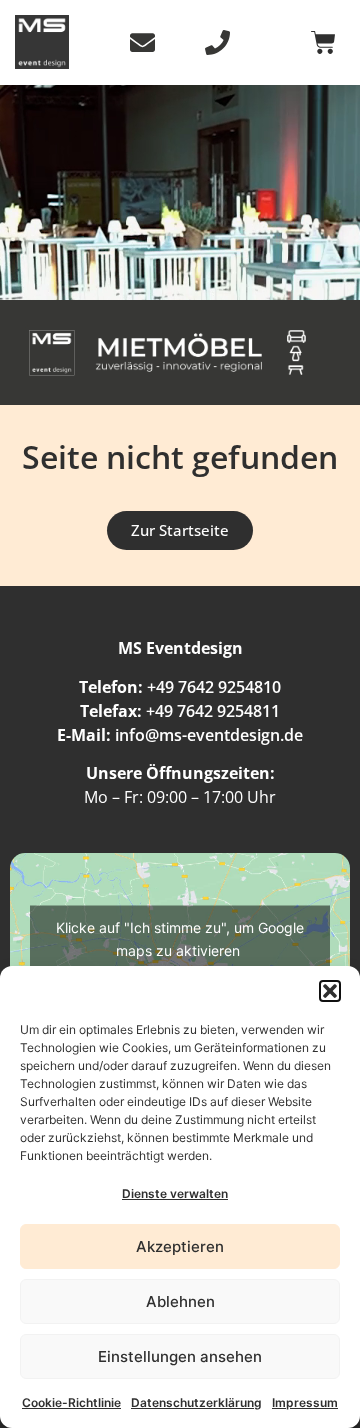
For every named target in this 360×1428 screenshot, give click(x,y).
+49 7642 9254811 (213, 711)
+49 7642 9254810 (214, 687)
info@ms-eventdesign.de (209, 735)
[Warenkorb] (323, 42)
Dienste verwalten (175, 1193)
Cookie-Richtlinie (71, 1402)
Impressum (305, 1402)
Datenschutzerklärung (196, 1402)
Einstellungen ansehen (180, 1356)
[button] (330, 991)
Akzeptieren (180, 1246)
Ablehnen (180, 1301)
